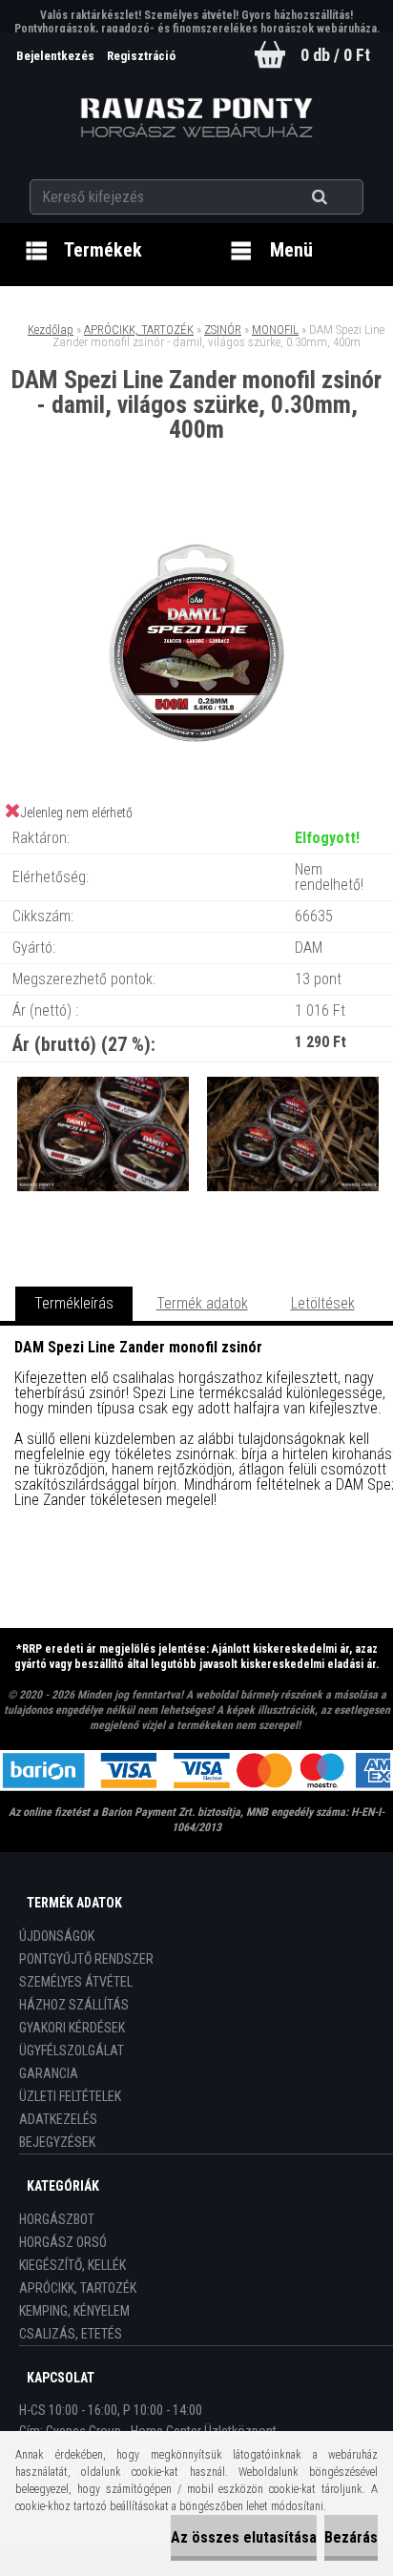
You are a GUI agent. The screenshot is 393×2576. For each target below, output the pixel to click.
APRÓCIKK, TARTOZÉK (139, 330)
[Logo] (197, 118)
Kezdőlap (51, 330)
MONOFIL (275, 330)
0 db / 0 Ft (335, 55)
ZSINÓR (223, 330)
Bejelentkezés (57, 56)
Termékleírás (74, 1303)
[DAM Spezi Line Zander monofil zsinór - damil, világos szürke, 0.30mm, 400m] (196, 521)
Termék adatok (202, 1303)
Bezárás (351, 2537)
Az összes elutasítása (244, 2537)
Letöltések (323, 1303)
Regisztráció (141, 56)
